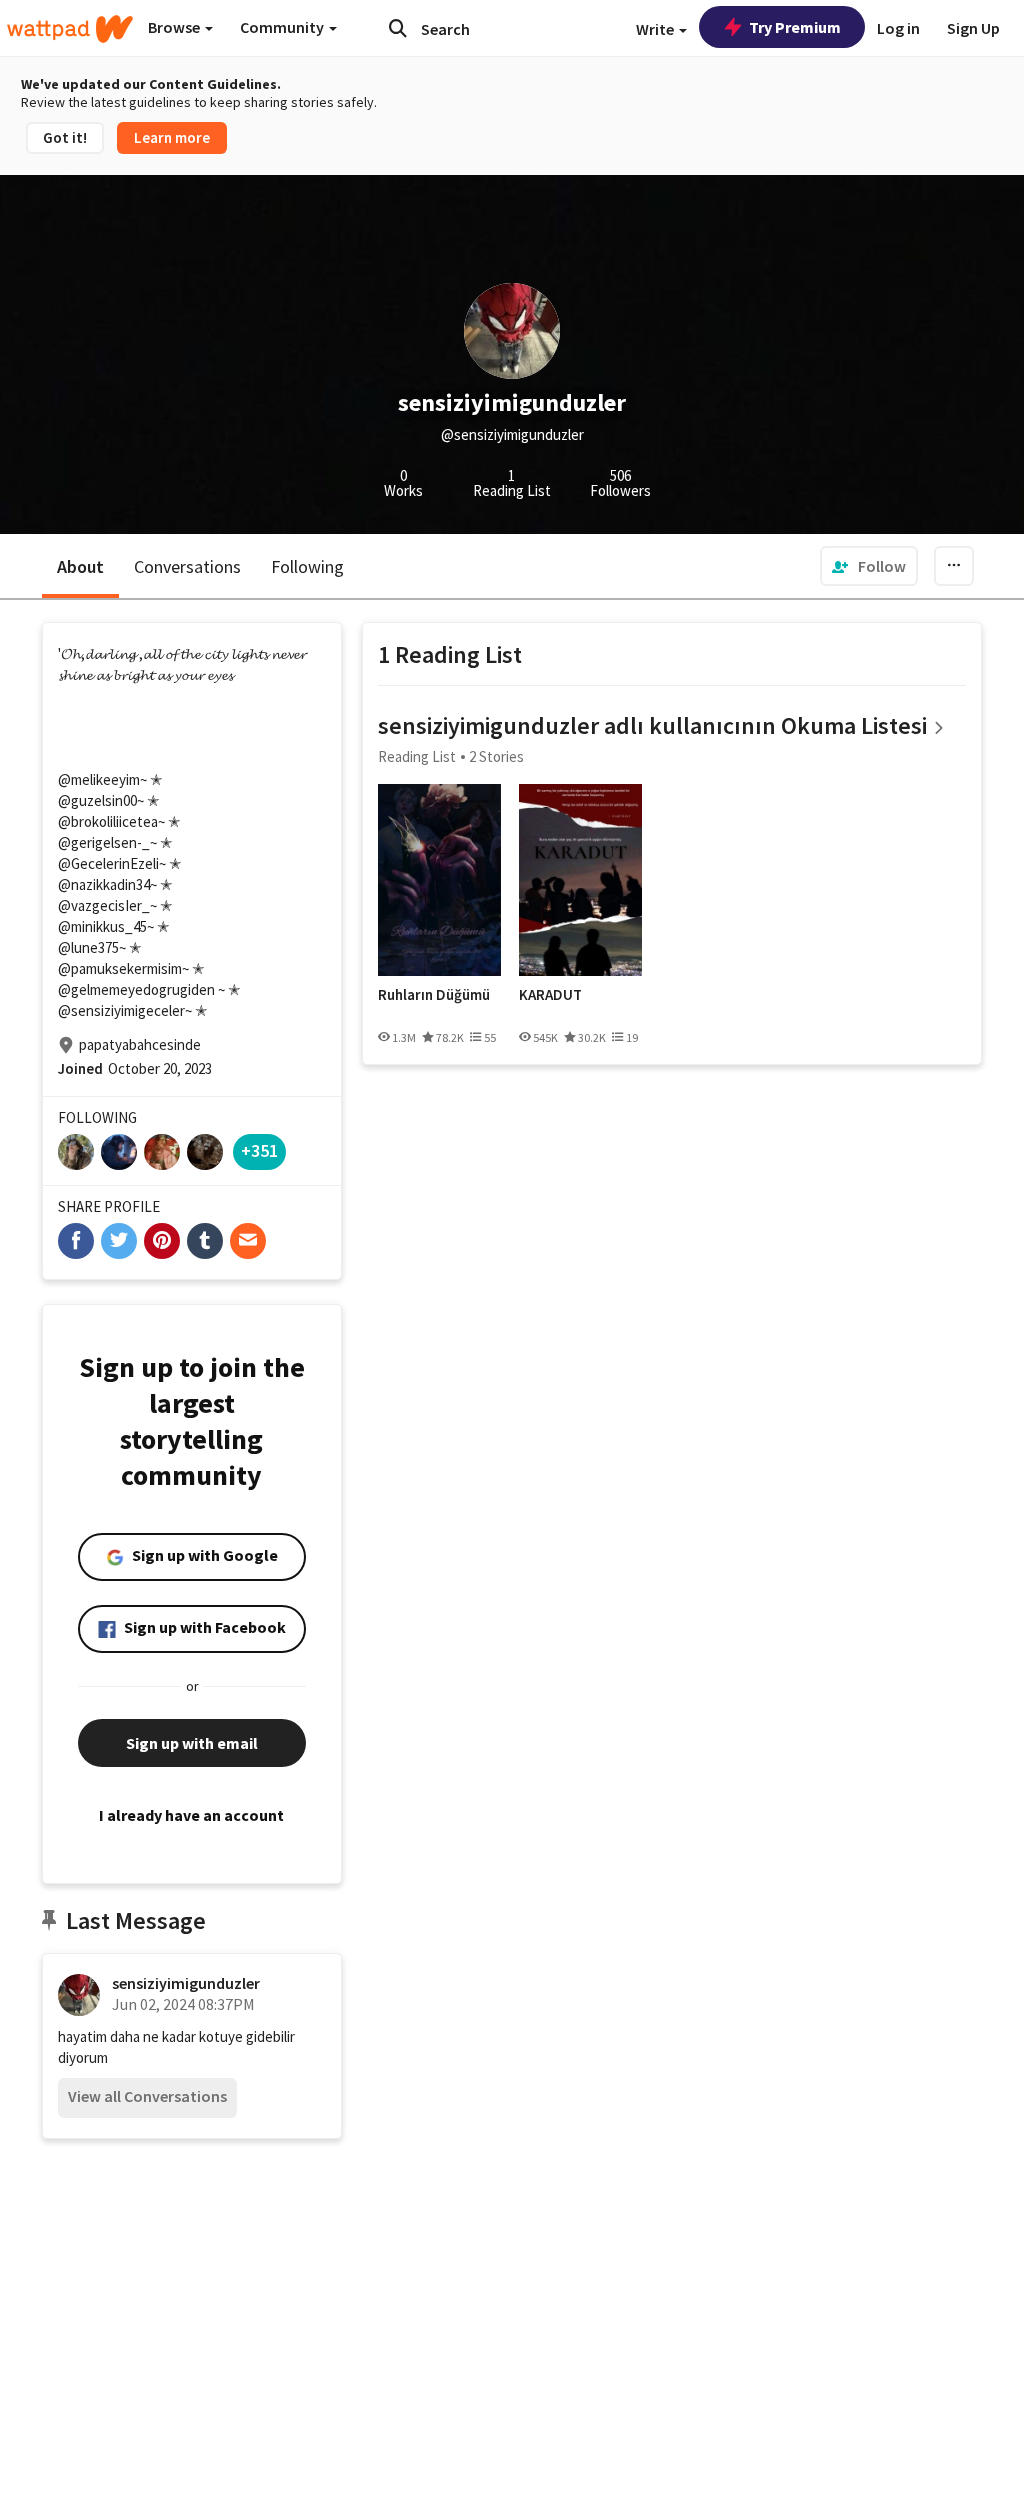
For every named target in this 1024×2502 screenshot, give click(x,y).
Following (307, 566)
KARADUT (550, 995)
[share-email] (248, 1241)
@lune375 (88, 947)
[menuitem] (869, 566)
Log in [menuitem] (898, 28)
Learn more (172, 137)
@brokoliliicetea (108, 821)
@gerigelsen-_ (104, 842)
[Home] (70, 29)
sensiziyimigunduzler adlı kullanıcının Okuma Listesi (652, 725)
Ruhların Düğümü (434, 995)
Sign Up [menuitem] (973, 28)
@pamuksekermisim (120, 968)
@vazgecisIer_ (104, 905)
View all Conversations (147, 2096)
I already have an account (191, 1815)
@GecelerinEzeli (108, 863)
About (80, 566)
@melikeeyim (99, 779)
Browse (175, 27)
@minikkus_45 (102, 926)
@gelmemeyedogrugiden (136, 989)
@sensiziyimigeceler (121, 1010)
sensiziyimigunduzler (186, 1983)
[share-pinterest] (162, 1241)
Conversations (187, 566)
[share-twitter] (119, 1241)
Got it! (65, 137)
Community (283, 27)
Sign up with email (192, 1743)
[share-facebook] (76, 1241)
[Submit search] (398, 28)
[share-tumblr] (205, 1241)
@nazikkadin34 (104, 884)
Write (656, 29)
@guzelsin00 (97, 800)
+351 (259, 1150)
